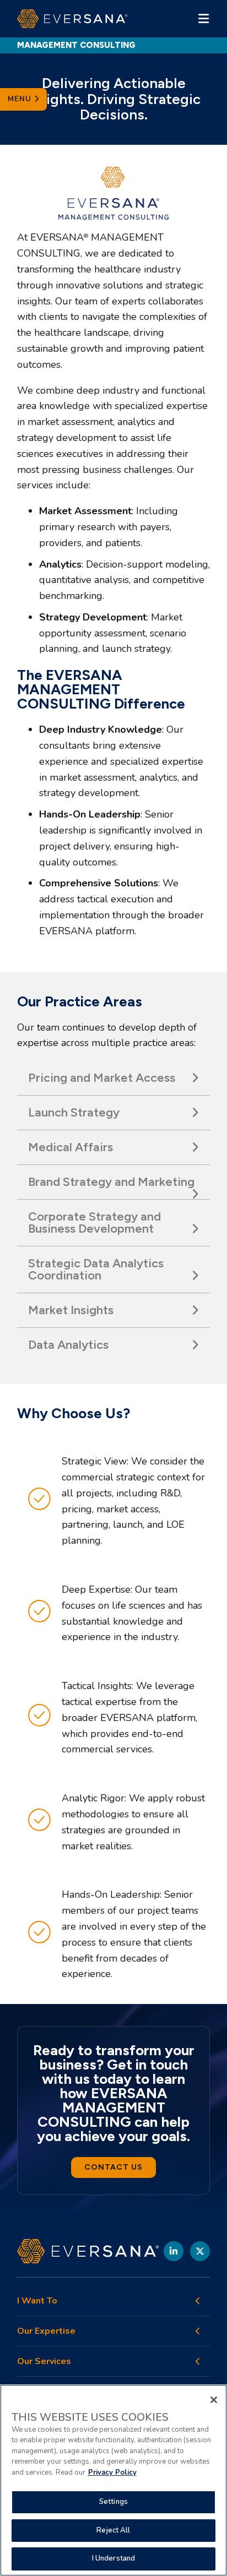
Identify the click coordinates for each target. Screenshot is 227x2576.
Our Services (44, 2362)
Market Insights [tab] (71, 1310)
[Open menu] (203, 19)
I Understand (114, 2558)
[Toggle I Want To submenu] (198, 2301)
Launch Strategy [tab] (74, 1112)
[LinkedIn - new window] (174, 2251)
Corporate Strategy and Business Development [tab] (94, 1222)
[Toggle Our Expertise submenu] (198, 2331)
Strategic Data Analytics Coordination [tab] (96, 1269)
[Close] (214, 2400)
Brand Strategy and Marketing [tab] (111, 1182)
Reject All (113, 2530)
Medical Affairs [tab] (71, 1147)
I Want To (37, 2301)
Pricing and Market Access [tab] (102, 1078)
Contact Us (113, 2167)
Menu (21, 99)
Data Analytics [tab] (68, 1345)
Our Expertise (46, 2331)
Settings (113, 2502)
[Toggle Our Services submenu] (198, 2361)
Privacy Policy (112, 2472)
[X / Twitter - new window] (200, 2251)
